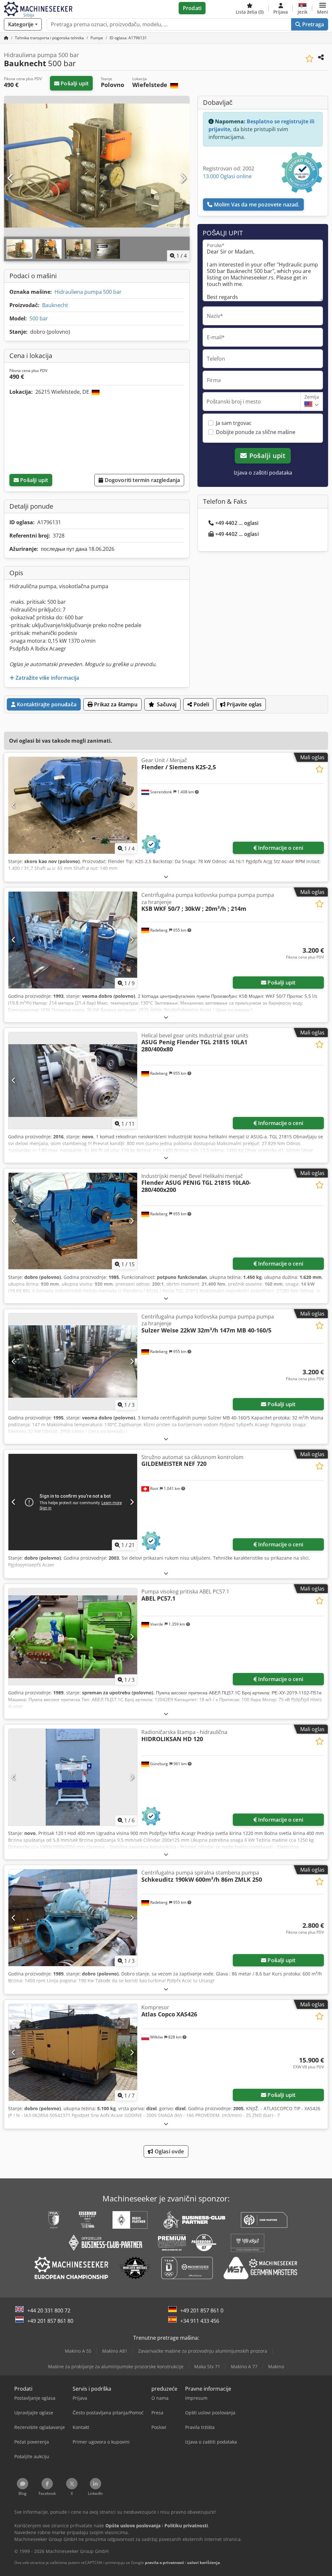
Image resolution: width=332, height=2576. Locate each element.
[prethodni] (11, 179)
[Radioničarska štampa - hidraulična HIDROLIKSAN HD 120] (73, 1777)
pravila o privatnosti (165, 2563)
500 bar (39, 318)
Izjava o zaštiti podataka (263, 473)
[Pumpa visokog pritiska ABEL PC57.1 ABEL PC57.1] (73, 1637)
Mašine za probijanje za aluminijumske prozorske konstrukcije (116, 2366)
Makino (276, 2366)
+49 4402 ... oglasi (237, 523)
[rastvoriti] (166, 877)
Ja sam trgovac (234, 423)
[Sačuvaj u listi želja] (309, 59)
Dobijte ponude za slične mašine (256, 432)
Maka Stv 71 (207, 2366)
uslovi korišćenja (203, 2563)
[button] (323, 8)
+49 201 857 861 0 (202, 2310)
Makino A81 (115, 2351)
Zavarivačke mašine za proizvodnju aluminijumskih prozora (203, 2351)
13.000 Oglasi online (227, 176)
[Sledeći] (183, 179)
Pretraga (312, 24)
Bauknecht (55, 305)
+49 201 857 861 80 (50, 2321)
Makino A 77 (244, 2366)
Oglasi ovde (169, 2151)
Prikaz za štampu (115, 704)
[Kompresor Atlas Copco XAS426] (73, 2052)
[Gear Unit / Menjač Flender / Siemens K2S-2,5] (73, 805)
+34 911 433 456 (200, 2321)
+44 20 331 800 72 (49, 2310)
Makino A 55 (78, 2351)
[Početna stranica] (6, 38)
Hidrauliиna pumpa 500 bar (88, 292)
